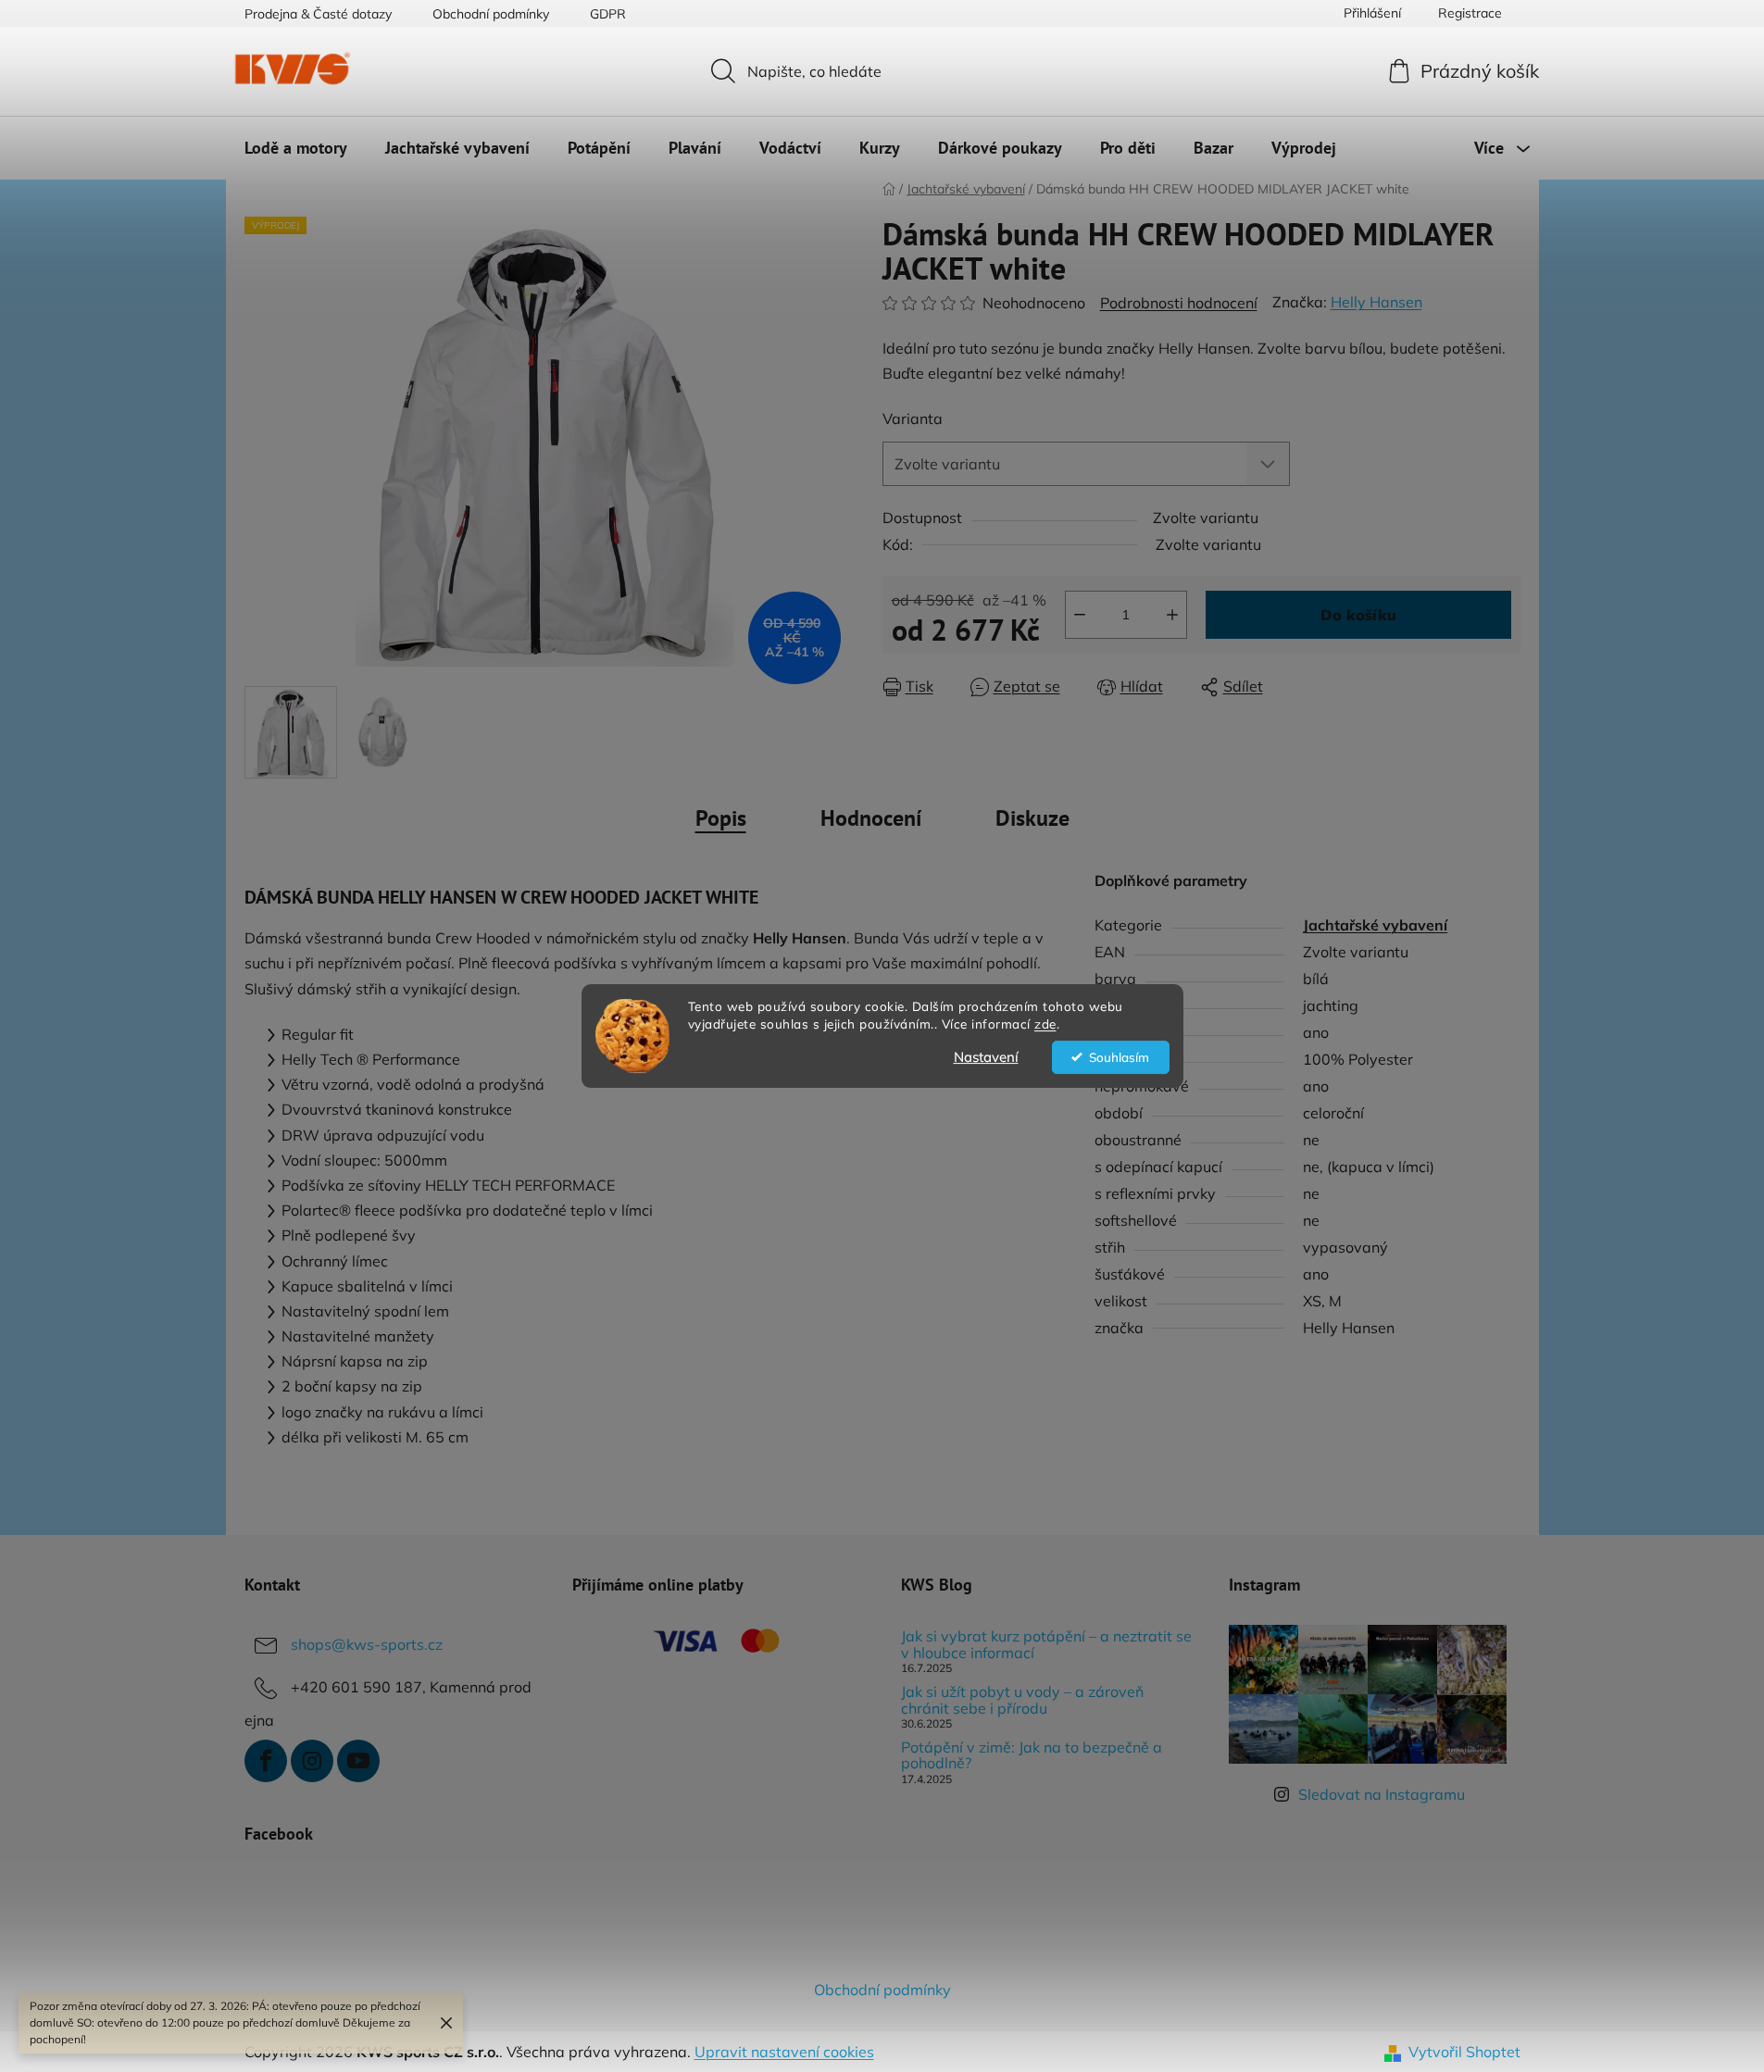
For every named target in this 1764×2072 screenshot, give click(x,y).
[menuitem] (296, 148)
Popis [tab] (721, 818)
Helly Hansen (1376, 302)
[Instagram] (312, 1761)
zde (1045, 1024)
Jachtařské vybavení (1375, 925)
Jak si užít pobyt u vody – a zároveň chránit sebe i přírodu (1022, 1700)
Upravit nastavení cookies (784, 2052)
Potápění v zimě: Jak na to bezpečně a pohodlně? (1032, 1756)
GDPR (608, 14)
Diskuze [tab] (1032, 818)
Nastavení (986, 1057)
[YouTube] (358, 1761)
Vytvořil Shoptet (1464, 2052)
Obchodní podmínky (491, 14)
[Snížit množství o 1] (1080, 615)
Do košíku (1358, 615)
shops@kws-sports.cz (367, 1644)
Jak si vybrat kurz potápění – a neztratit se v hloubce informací (1046, 1645)
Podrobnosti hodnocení (1179, 303)
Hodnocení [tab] (871, 818)
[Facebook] (266, 1761)
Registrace (1470, 13)
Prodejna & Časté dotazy (318, 14)
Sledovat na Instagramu (1382, 1794)
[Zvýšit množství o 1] (1172, 615)
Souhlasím (1119, 1057)
